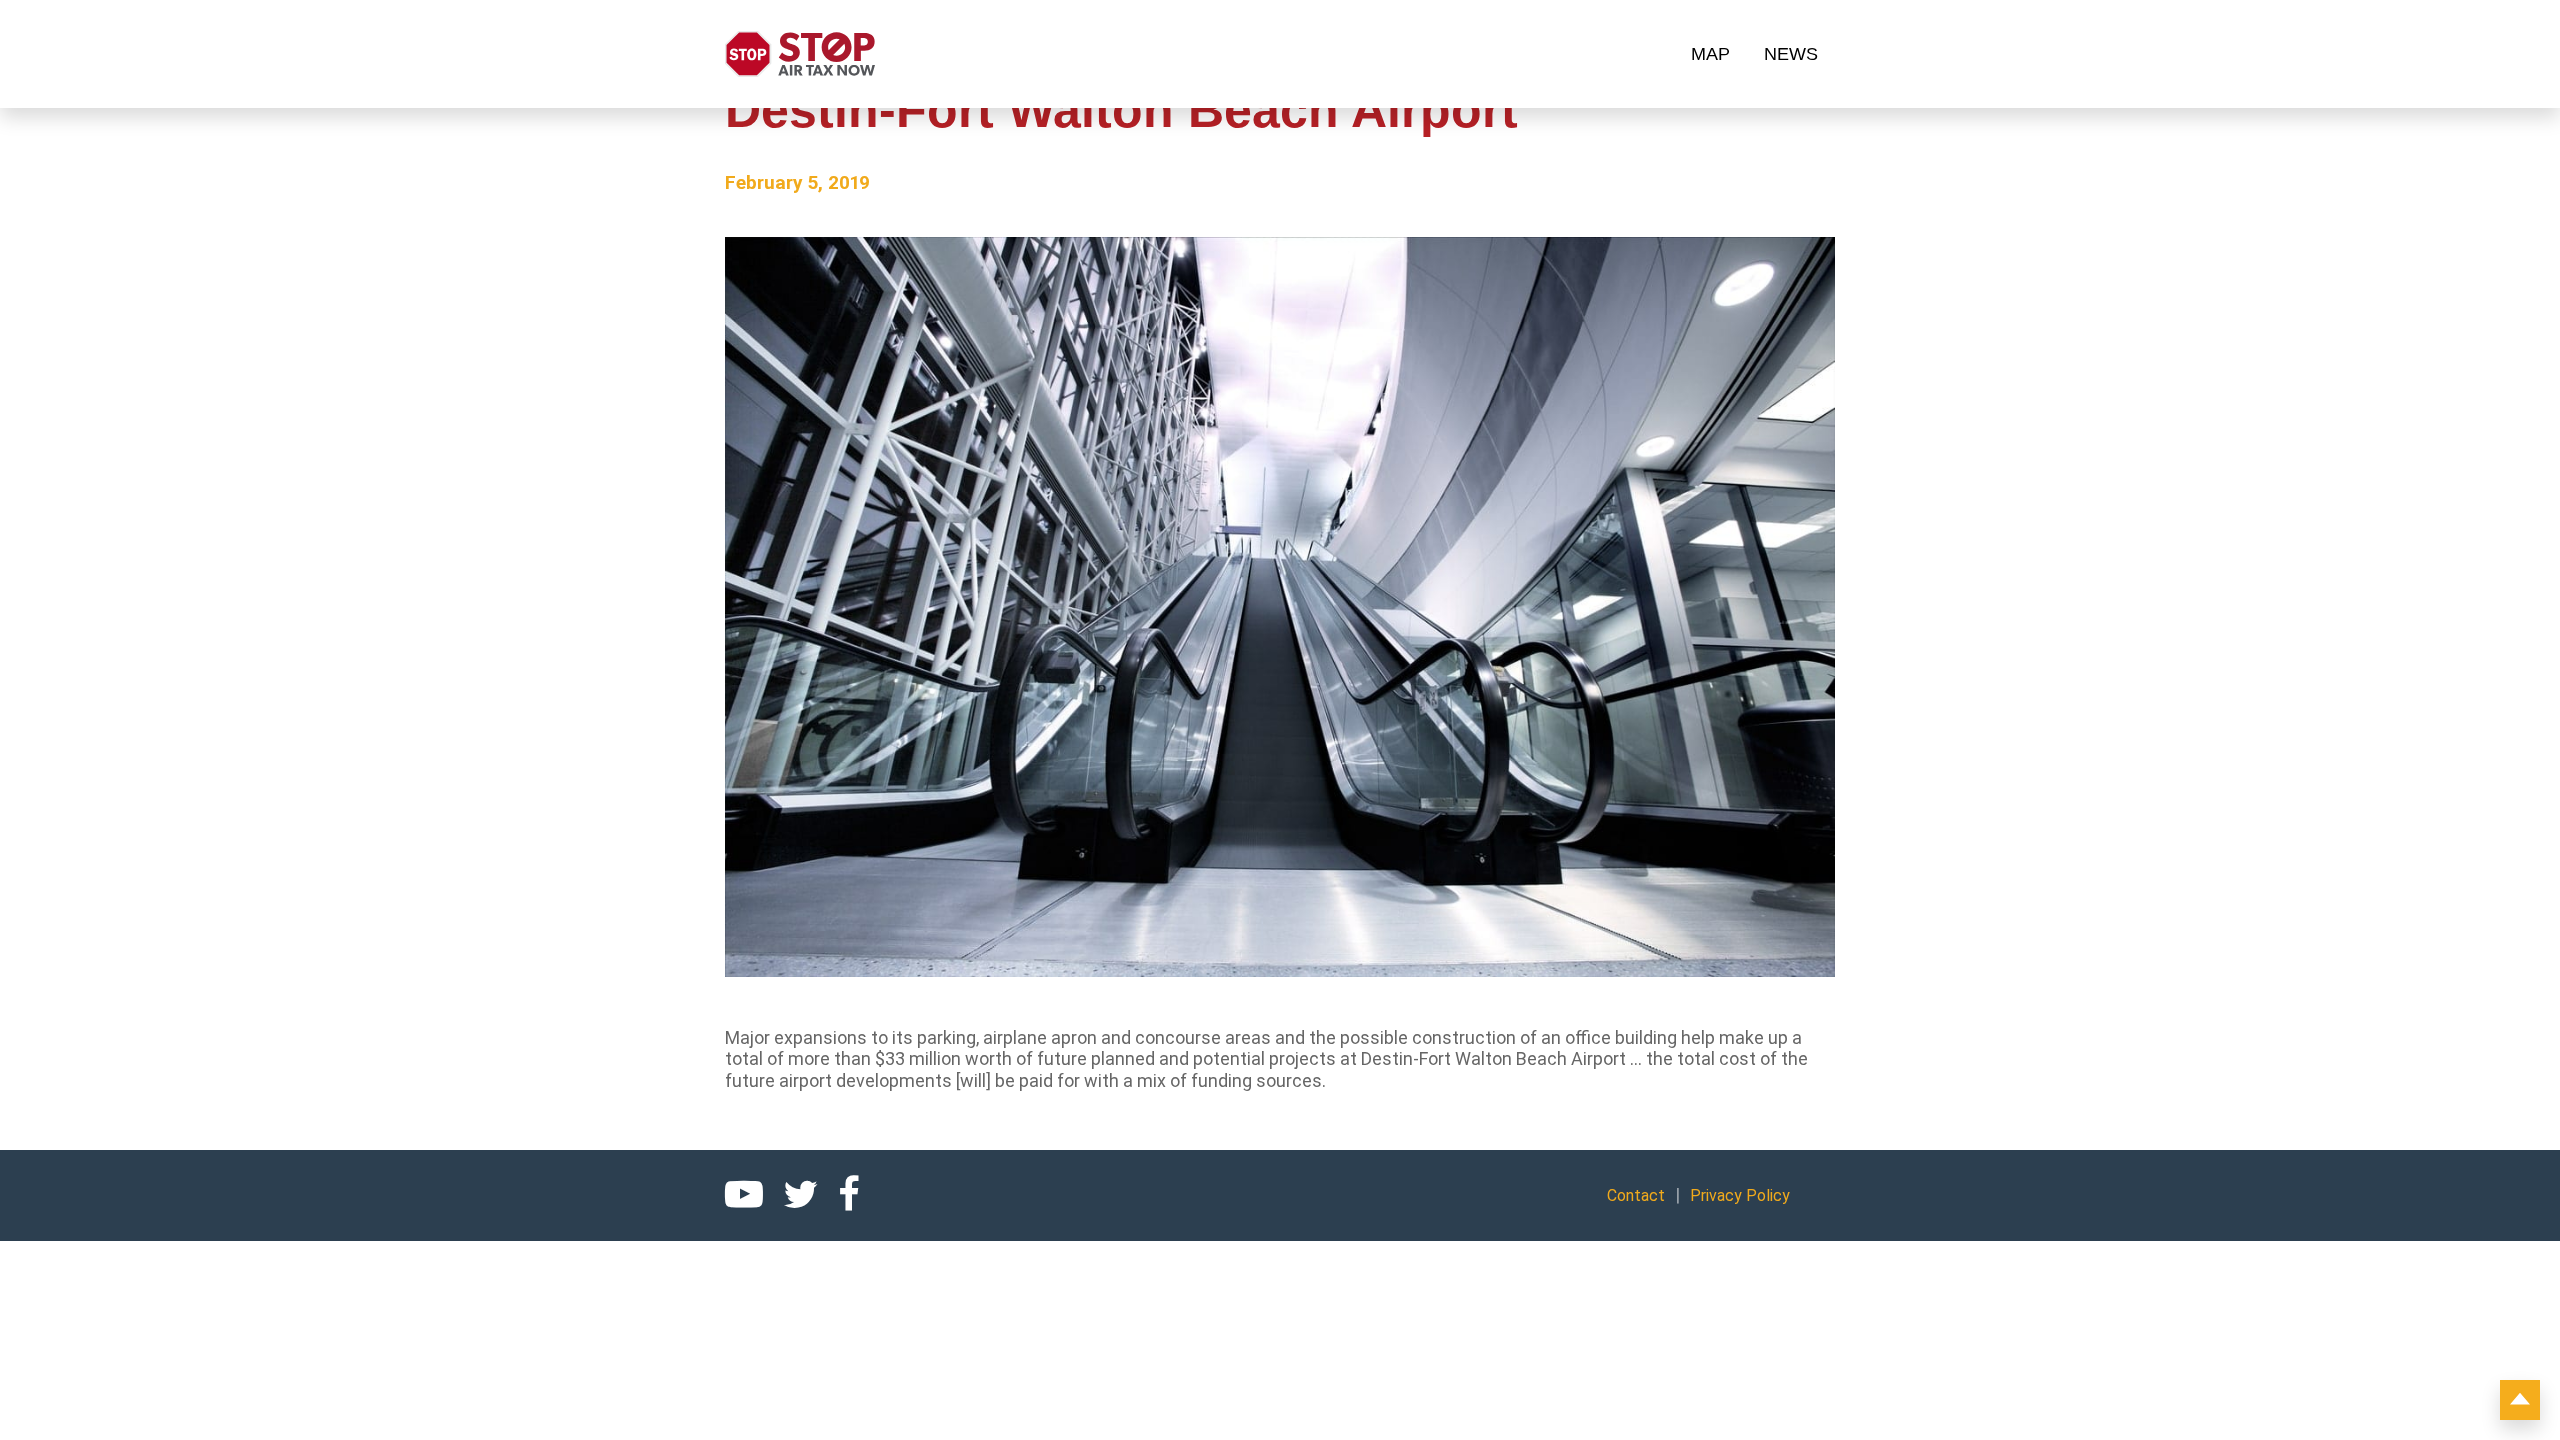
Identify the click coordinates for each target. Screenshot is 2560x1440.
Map (1710, 54)
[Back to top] (2520, 1400)
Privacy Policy (1740, 1195)
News (1791, 54)
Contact (1636, 1195)
